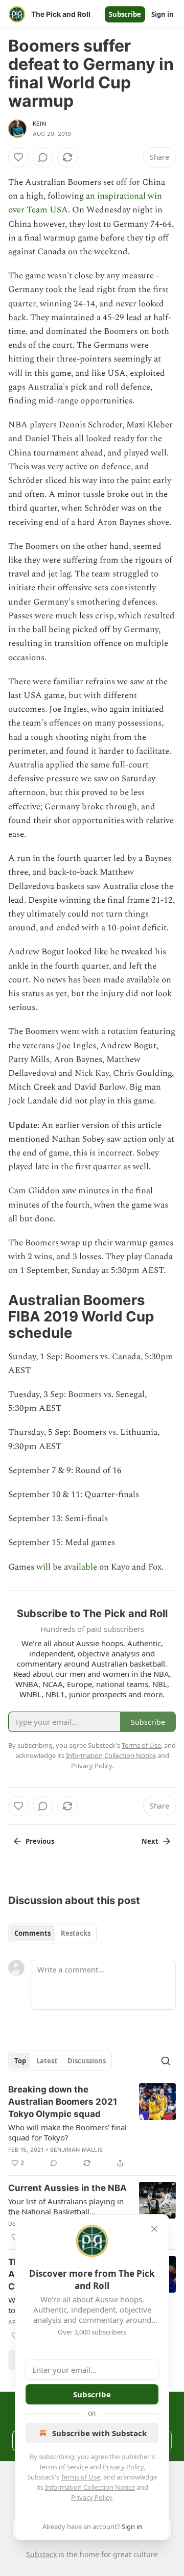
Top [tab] (20, 2061)
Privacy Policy (123, 2467)
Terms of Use (80, 2477)
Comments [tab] (32, 1933)
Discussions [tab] (87, 2061)
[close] (154, 2229)
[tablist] (52, 1933)
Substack (41, 2554)
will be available (68, 1567)
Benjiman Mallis (76, 2150)
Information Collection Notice (90, 2487)
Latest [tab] (47, 2061)
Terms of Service (63, 2467)
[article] (92, 2126)
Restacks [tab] (76, 1933)
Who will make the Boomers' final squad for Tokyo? (67, 2132)
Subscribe (125, 14)
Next (150, 1841)
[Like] (18, 157)
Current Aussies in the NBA (67, 2188)
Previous (40, 1841)
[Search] (166, 2061)
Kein (39, 124)
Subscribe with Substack (99, 2433)
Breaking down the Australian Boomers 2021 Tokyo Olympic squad (63, 2102)
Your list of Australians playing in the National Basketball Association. (66, 2206)
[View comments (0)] (43, 157)
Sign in (163, 14)
